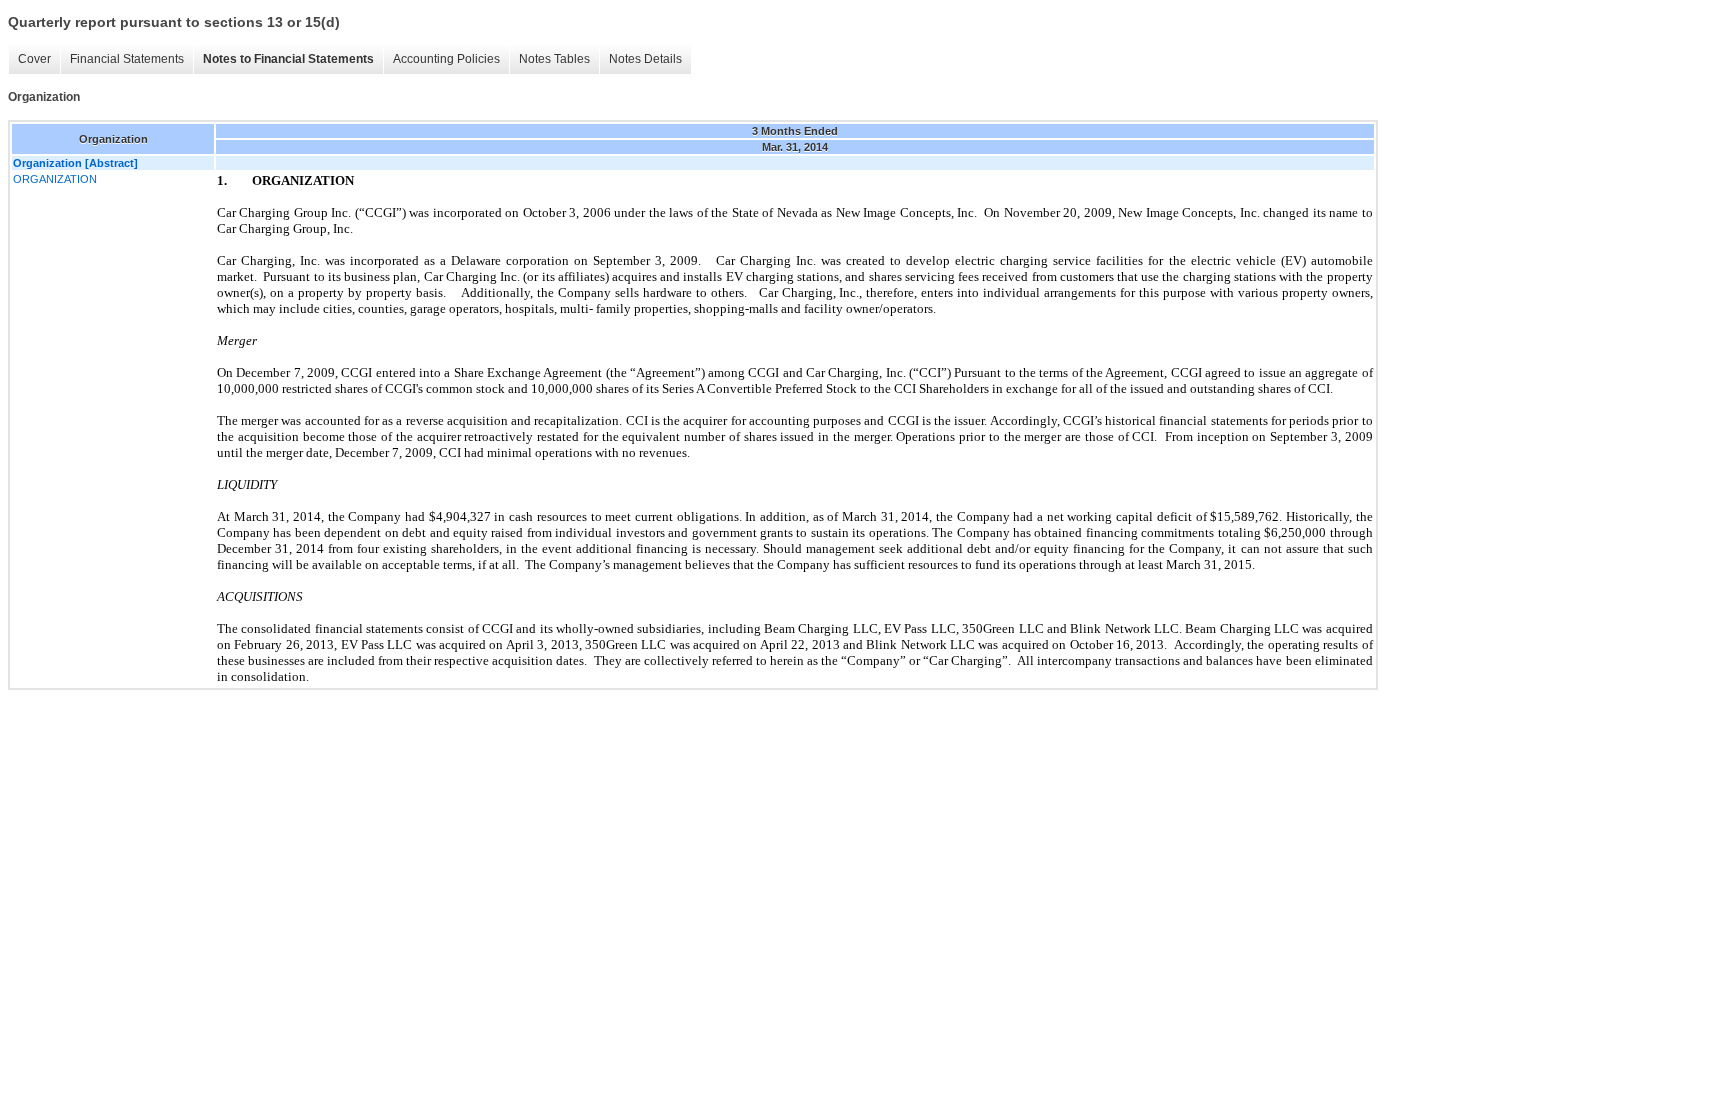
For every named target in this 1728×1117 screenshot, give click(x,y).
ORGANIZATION (55, 179)
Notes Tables (554, 59)
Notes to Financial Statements (288, 59)
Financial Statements (127, 59)
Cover (34, 59)
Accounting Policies (446, 59)
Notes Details (645, 59)
